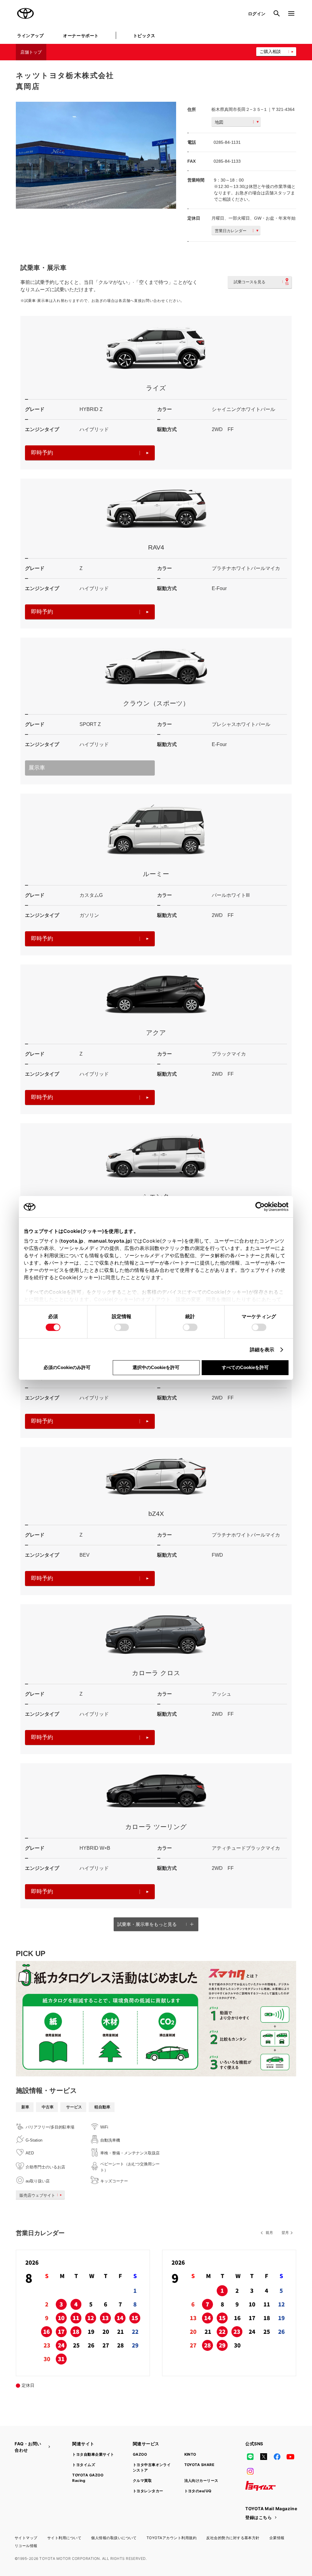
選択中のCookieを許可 (156, 1367)
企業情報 (277, 2538)
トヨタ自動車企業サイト (93, 2454)
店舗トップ (31, 52)
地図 (219, 122)
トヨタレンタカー (148, 2491)
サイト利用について (64, 2538)
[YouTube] (291, 2457)
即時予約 (42, 453)
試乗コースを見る (250, 282)
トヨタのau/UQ (198, 2491)
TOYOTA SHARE (199, 2465)
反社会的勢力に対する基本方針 (233, 2538)
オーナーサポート (81, 35)
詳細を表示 (262, 1350)
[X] (264, 2457)
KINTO (190, 2454)
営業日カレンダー (231, 231)
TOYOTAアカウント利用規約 (172, 2538)
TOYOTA (26, 13)
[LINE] (250, 2457)
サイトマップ (26, 2538)
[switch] (122, 1327)
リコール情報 (26, 2546)
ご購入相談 (270, 51)
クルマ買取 (142, 2480)
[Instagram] (250, 2471)
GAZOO (140, 2454)
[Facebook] (277, 2457)
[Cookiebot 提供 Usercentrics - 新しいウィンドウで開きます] (262, 1207)
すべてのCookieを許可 (245, 1367)
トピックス (144, 35)
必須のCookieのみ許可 (67, 1367)
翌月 (285, 2233)
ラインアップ (30, 35)
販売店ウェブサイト (37, 2195)
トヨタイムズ (84, 2465)
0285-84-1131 (227, 142)
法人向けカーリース (201, 2480)
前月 (269, 2233)
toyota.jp (72, 1241)
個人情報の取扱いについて (114, 2538)
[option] (96, 155)
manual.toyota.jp (109, 1241)
